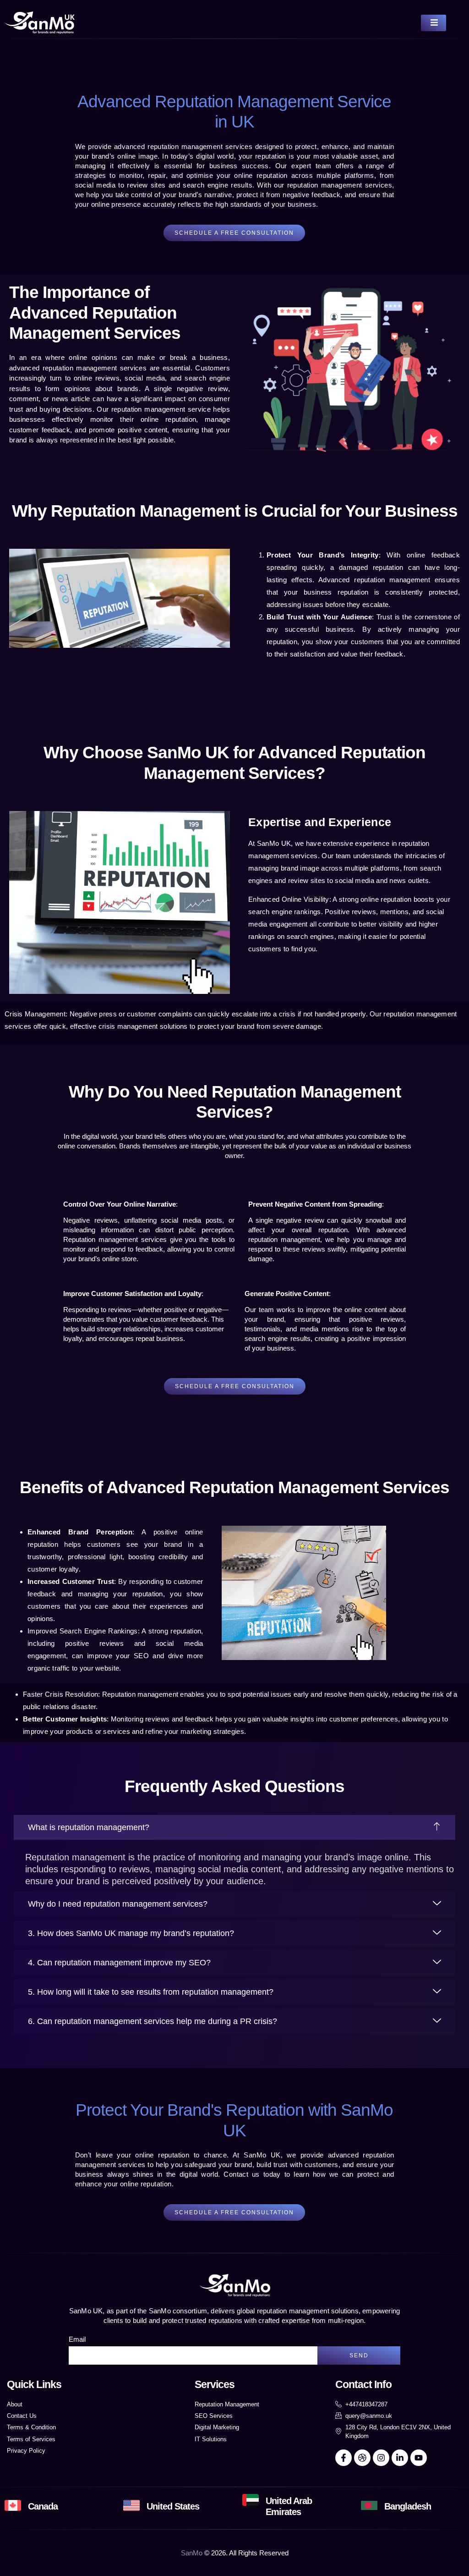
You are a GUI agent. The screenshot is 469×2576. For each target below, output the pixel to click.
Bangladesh (408, 2506)
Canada (43, 2506)
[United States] (131, 2505)
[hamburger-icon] (434, 23)
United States (173, 2506)
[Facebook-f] (344, 2458)
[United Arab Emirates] (251, 2500)
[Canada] (13, 2505)
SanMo (192, 2553)
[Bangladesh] (369, 2505)
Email (77, 2339)
